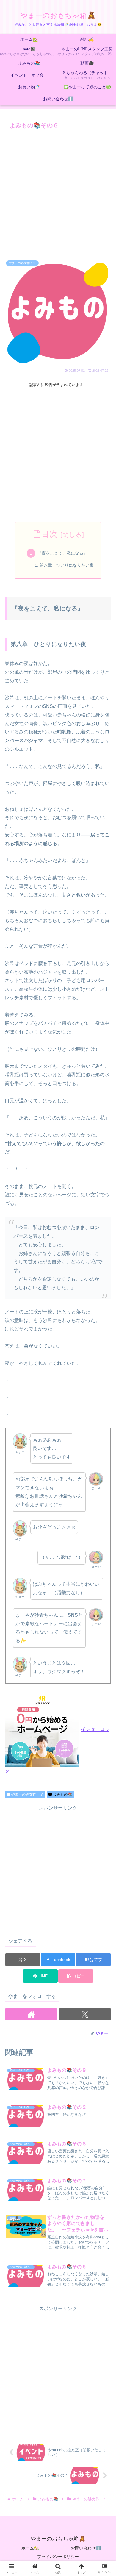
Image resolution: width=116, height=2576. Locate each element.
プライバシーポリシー (58, 2557)
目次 (49, 534)
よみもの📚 (63, 1794)
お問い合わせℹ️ (86, 2548)
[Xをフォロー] (85, 2014)
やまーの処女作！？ (27, 1794)
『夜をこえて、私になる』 (62, 553)
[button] (76, 1976)
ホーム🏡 (30, 2548)
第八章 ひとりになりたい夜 (67, 565)
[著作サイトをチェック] (31, 2014)
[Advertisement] (58, 193)
